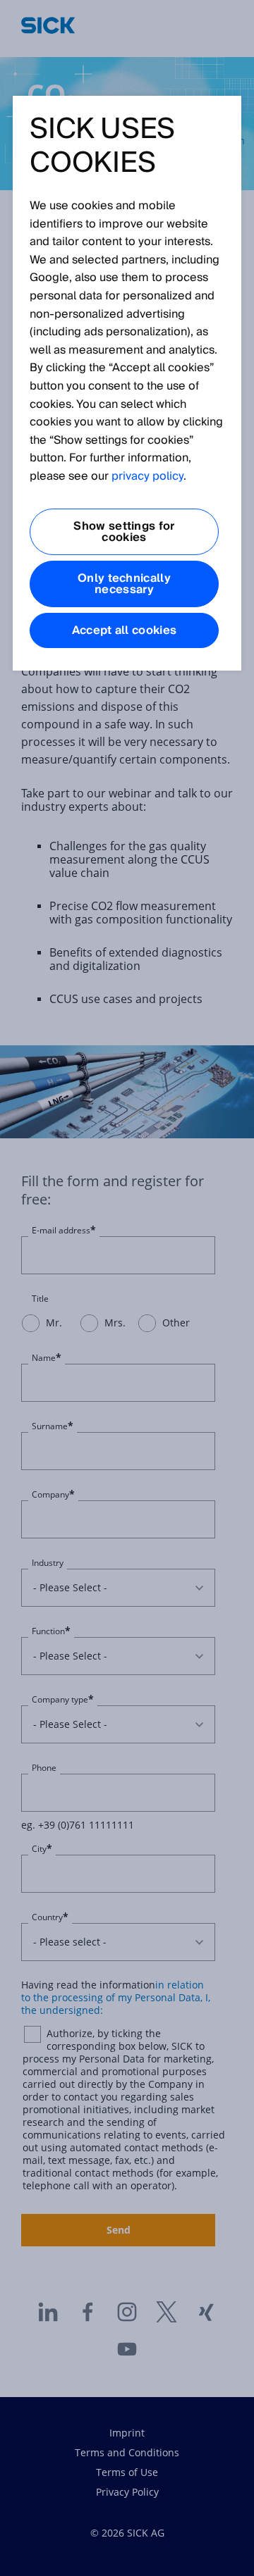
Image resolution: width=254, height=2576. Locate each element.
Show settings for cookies (124, 532)
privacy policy (147, 476)
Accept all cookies (125, 630)
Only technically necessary (124, 584)
